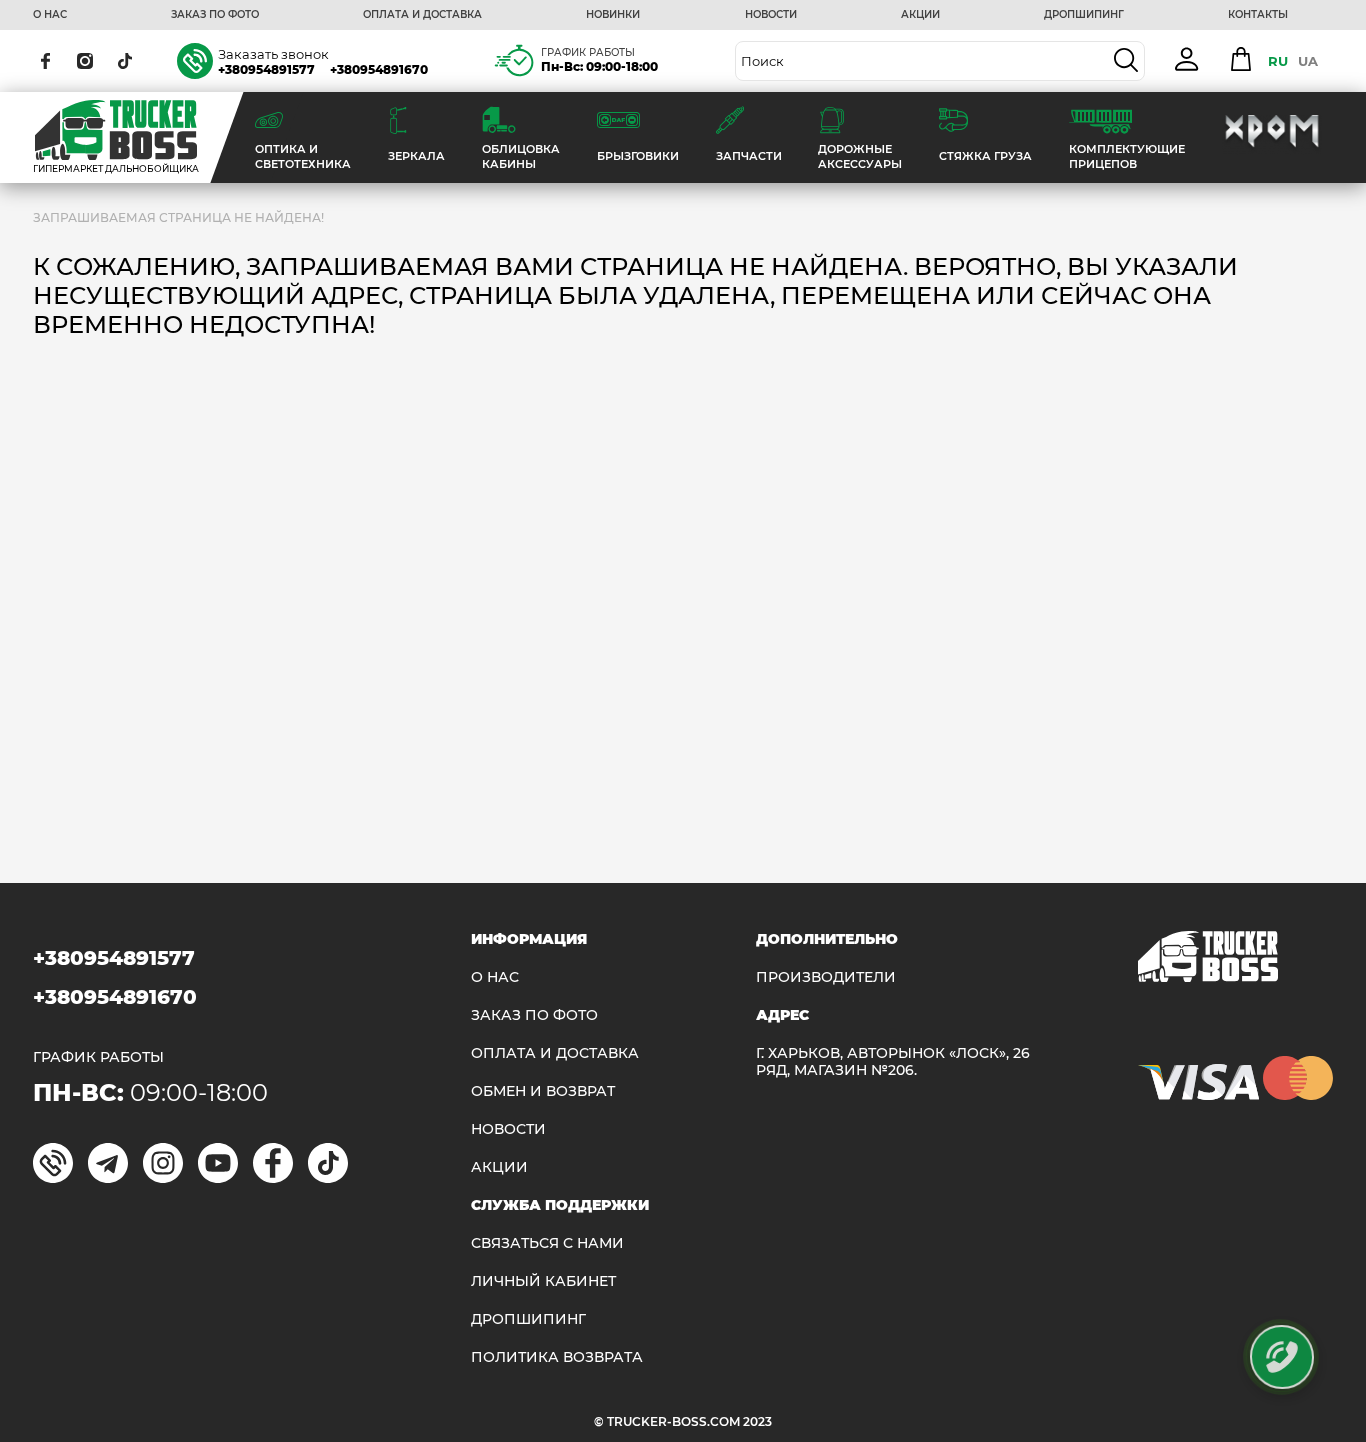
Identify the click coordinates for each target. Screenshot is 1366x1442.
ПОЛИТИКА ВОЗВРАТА (557, 1357)
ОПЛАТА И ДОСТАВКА (422, 15)
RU (1278, 61)
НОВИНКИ (613, 15)
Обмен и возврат (543, 1091)
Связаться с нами (547, 1243)
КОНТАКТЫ (1258, 15)
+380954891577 (266, 69)
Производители (826, 977)
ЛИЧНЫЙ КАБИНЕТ (543, 1281)
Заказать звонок (273, 54)
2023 (757, 1421)
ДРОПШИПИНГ (1084, 15)
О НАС (50, 15)
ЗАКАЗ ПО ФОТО (215, 15)
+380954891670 (379, 69)
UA (1308, 61)
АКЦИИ (920, 15)
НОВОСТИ (771, 15)
